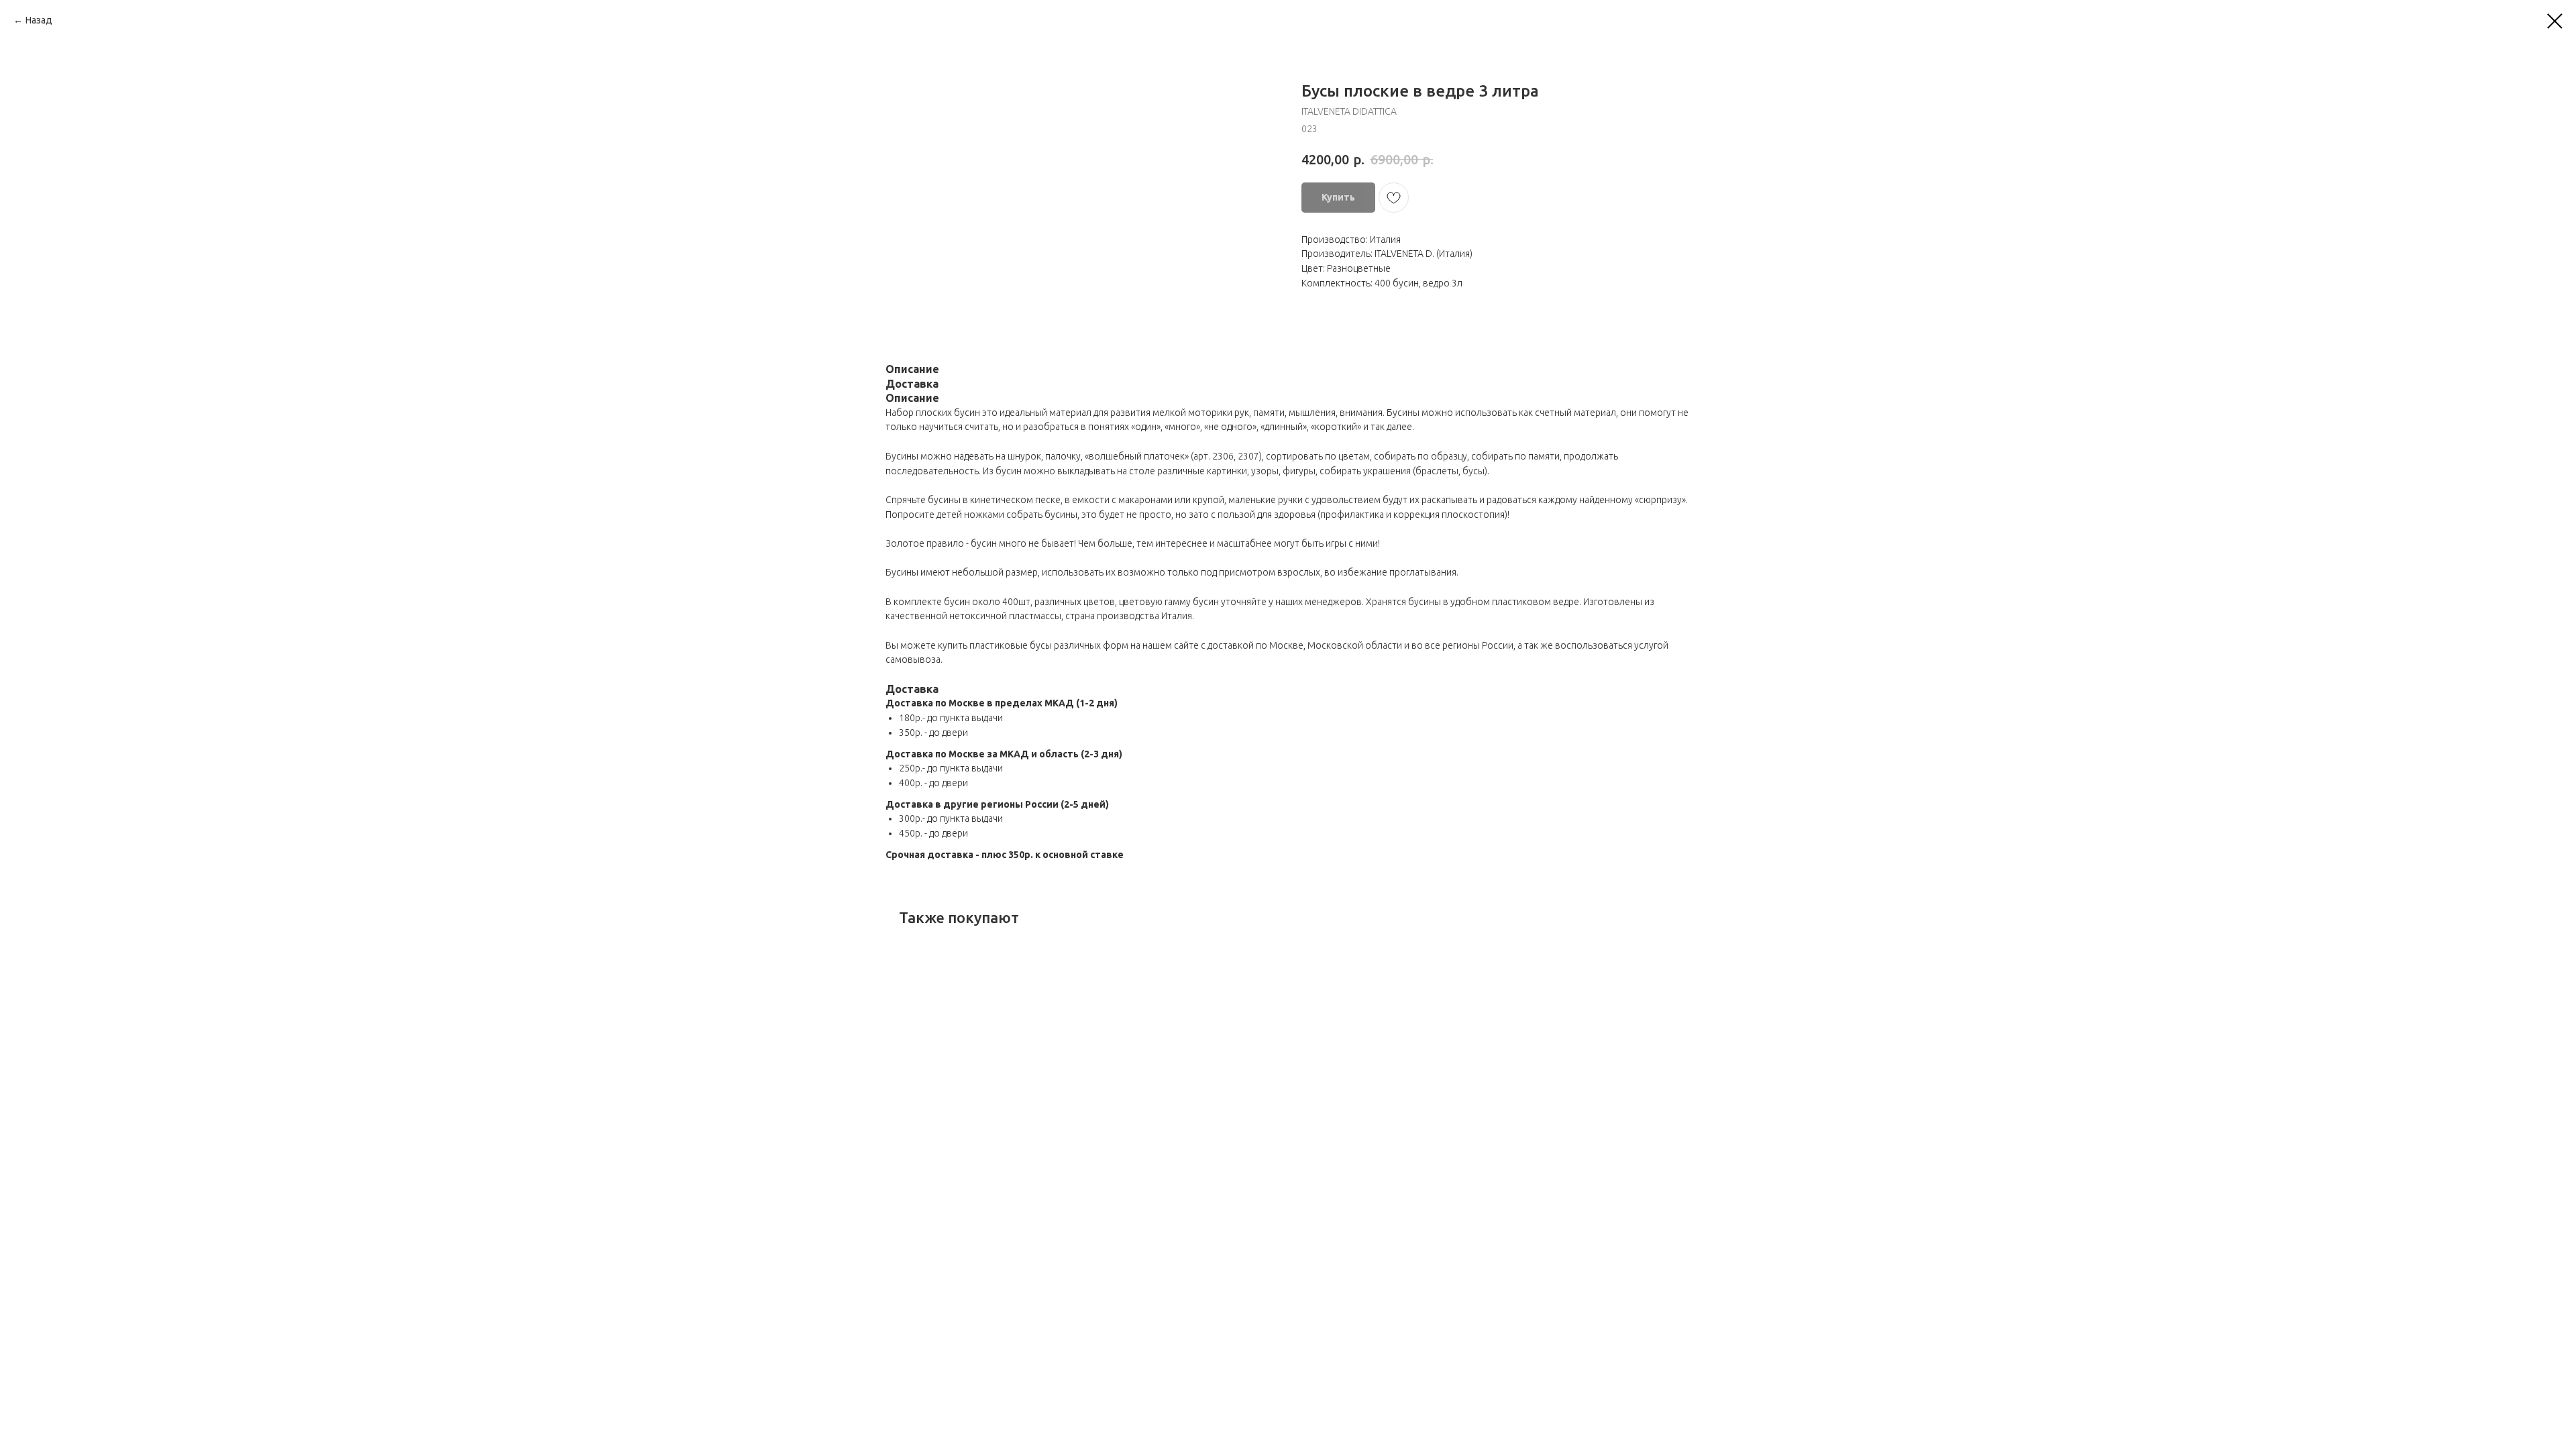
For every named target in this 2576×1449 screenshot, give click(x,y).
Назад (39, 20)
